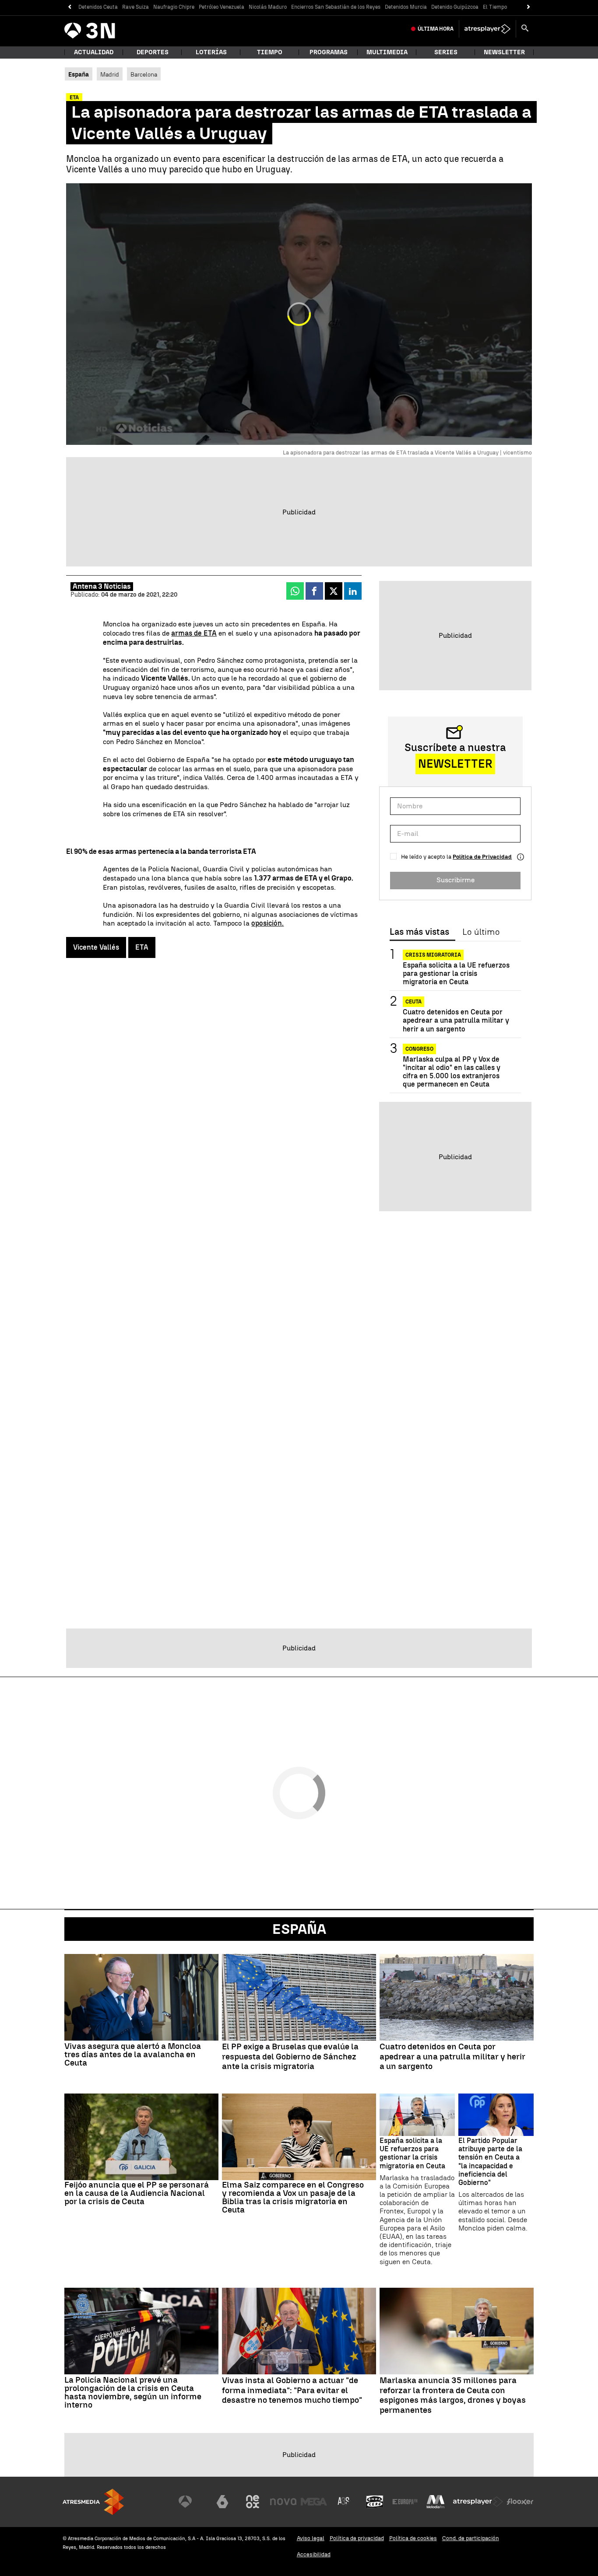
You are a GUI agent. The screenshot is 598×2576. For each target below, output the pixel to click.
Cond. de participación (471, 2538)
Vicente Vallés (96, 947)
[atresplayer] (487, 29)
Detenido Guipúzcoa (455, 7)
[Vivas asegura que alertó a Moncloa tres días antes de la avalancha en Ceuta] (141, 1997)
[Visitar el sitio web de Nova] (283, 2502)
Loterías (211, 52)
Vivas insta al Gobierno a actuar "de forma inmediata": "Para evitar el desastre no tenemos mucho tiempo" (292, 2391)
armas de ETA (194, 633)
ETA (142, 947)
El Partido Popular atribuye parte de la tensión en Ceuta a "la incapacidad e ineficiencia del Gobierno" (490, 2162)
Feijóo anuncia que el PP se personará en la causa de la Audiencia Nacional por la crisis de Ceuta (137, 2193)
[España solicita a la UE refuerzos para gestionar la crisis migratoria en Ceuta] (417, 2115)
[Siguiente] (529, 7)
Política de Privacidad (482, 857)
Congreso (419, 1049)
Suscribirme (456, 880)
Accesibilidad (314, 2554)
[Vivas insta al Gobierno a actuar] (299, 2331)
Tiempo (270, 52)
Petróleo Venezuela (222, 7)
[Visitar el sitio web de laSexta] (222, 2502)
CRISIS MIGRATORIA (433, 955)
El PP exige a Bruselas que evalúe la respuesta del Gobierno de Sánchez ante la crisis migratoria (290, 2057)
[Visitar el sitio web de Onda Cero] (375, 2502)
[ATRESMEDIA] (93, 2502)
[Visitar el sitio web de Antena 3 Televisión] (192, 2502)
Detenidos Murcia (406, 7)
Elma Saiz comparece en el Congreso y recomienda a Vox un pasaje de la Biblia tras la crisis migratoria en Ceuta (293, 2197)
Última (436, 29)
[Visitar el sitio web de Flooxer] (520, 2502)
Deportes (153, 52)
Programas (329, 52)
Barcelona (144, 74)
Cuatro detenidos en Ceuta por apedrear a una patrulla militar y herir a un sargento (456, 1021)
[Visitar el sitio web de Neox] (253, 2502)
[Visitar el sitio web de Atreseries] (344, 2502)
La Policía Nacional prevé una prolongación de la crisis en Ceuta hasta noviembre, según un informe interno (133, 2392)
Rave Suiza (135, 7)
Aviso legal (311, 2538)
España (299, 1929)
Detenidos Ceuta (98, 7)
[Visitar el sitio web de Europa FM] (405, 2502)
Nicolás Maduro (268, 7)
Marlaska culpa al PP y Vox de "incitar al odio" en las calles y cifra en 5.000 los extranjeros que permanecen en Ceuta (452, 1072)
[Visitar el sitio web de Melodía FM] (436, 2502)
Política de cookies (413, 2538)
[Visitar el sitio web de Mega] (314, 2502)
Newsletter (504, 52)
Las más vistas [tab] (419, 932)
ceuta (413, 1002)
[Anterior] (69, 7)
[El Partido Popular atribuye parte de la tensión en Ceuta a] (496, 2115)
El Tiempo (495, 7)
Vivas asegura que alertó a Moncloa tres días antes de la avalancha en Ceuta (133, 2054)
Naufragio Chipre (174, 7)
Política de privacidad (357, 2538)
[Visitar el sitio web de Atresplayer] (478, 2502)
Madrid (110, 74)
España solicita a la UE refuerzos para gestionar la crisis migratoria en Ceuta (456, 973)
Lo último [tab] (481, 932)
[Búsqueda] (525, 29)
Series (446, 52)
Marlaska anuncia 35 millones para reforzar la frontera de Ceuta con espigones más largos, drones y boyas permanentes (453, 2395)
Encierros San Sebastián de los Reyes (336, 7)
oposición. (267, 923)
